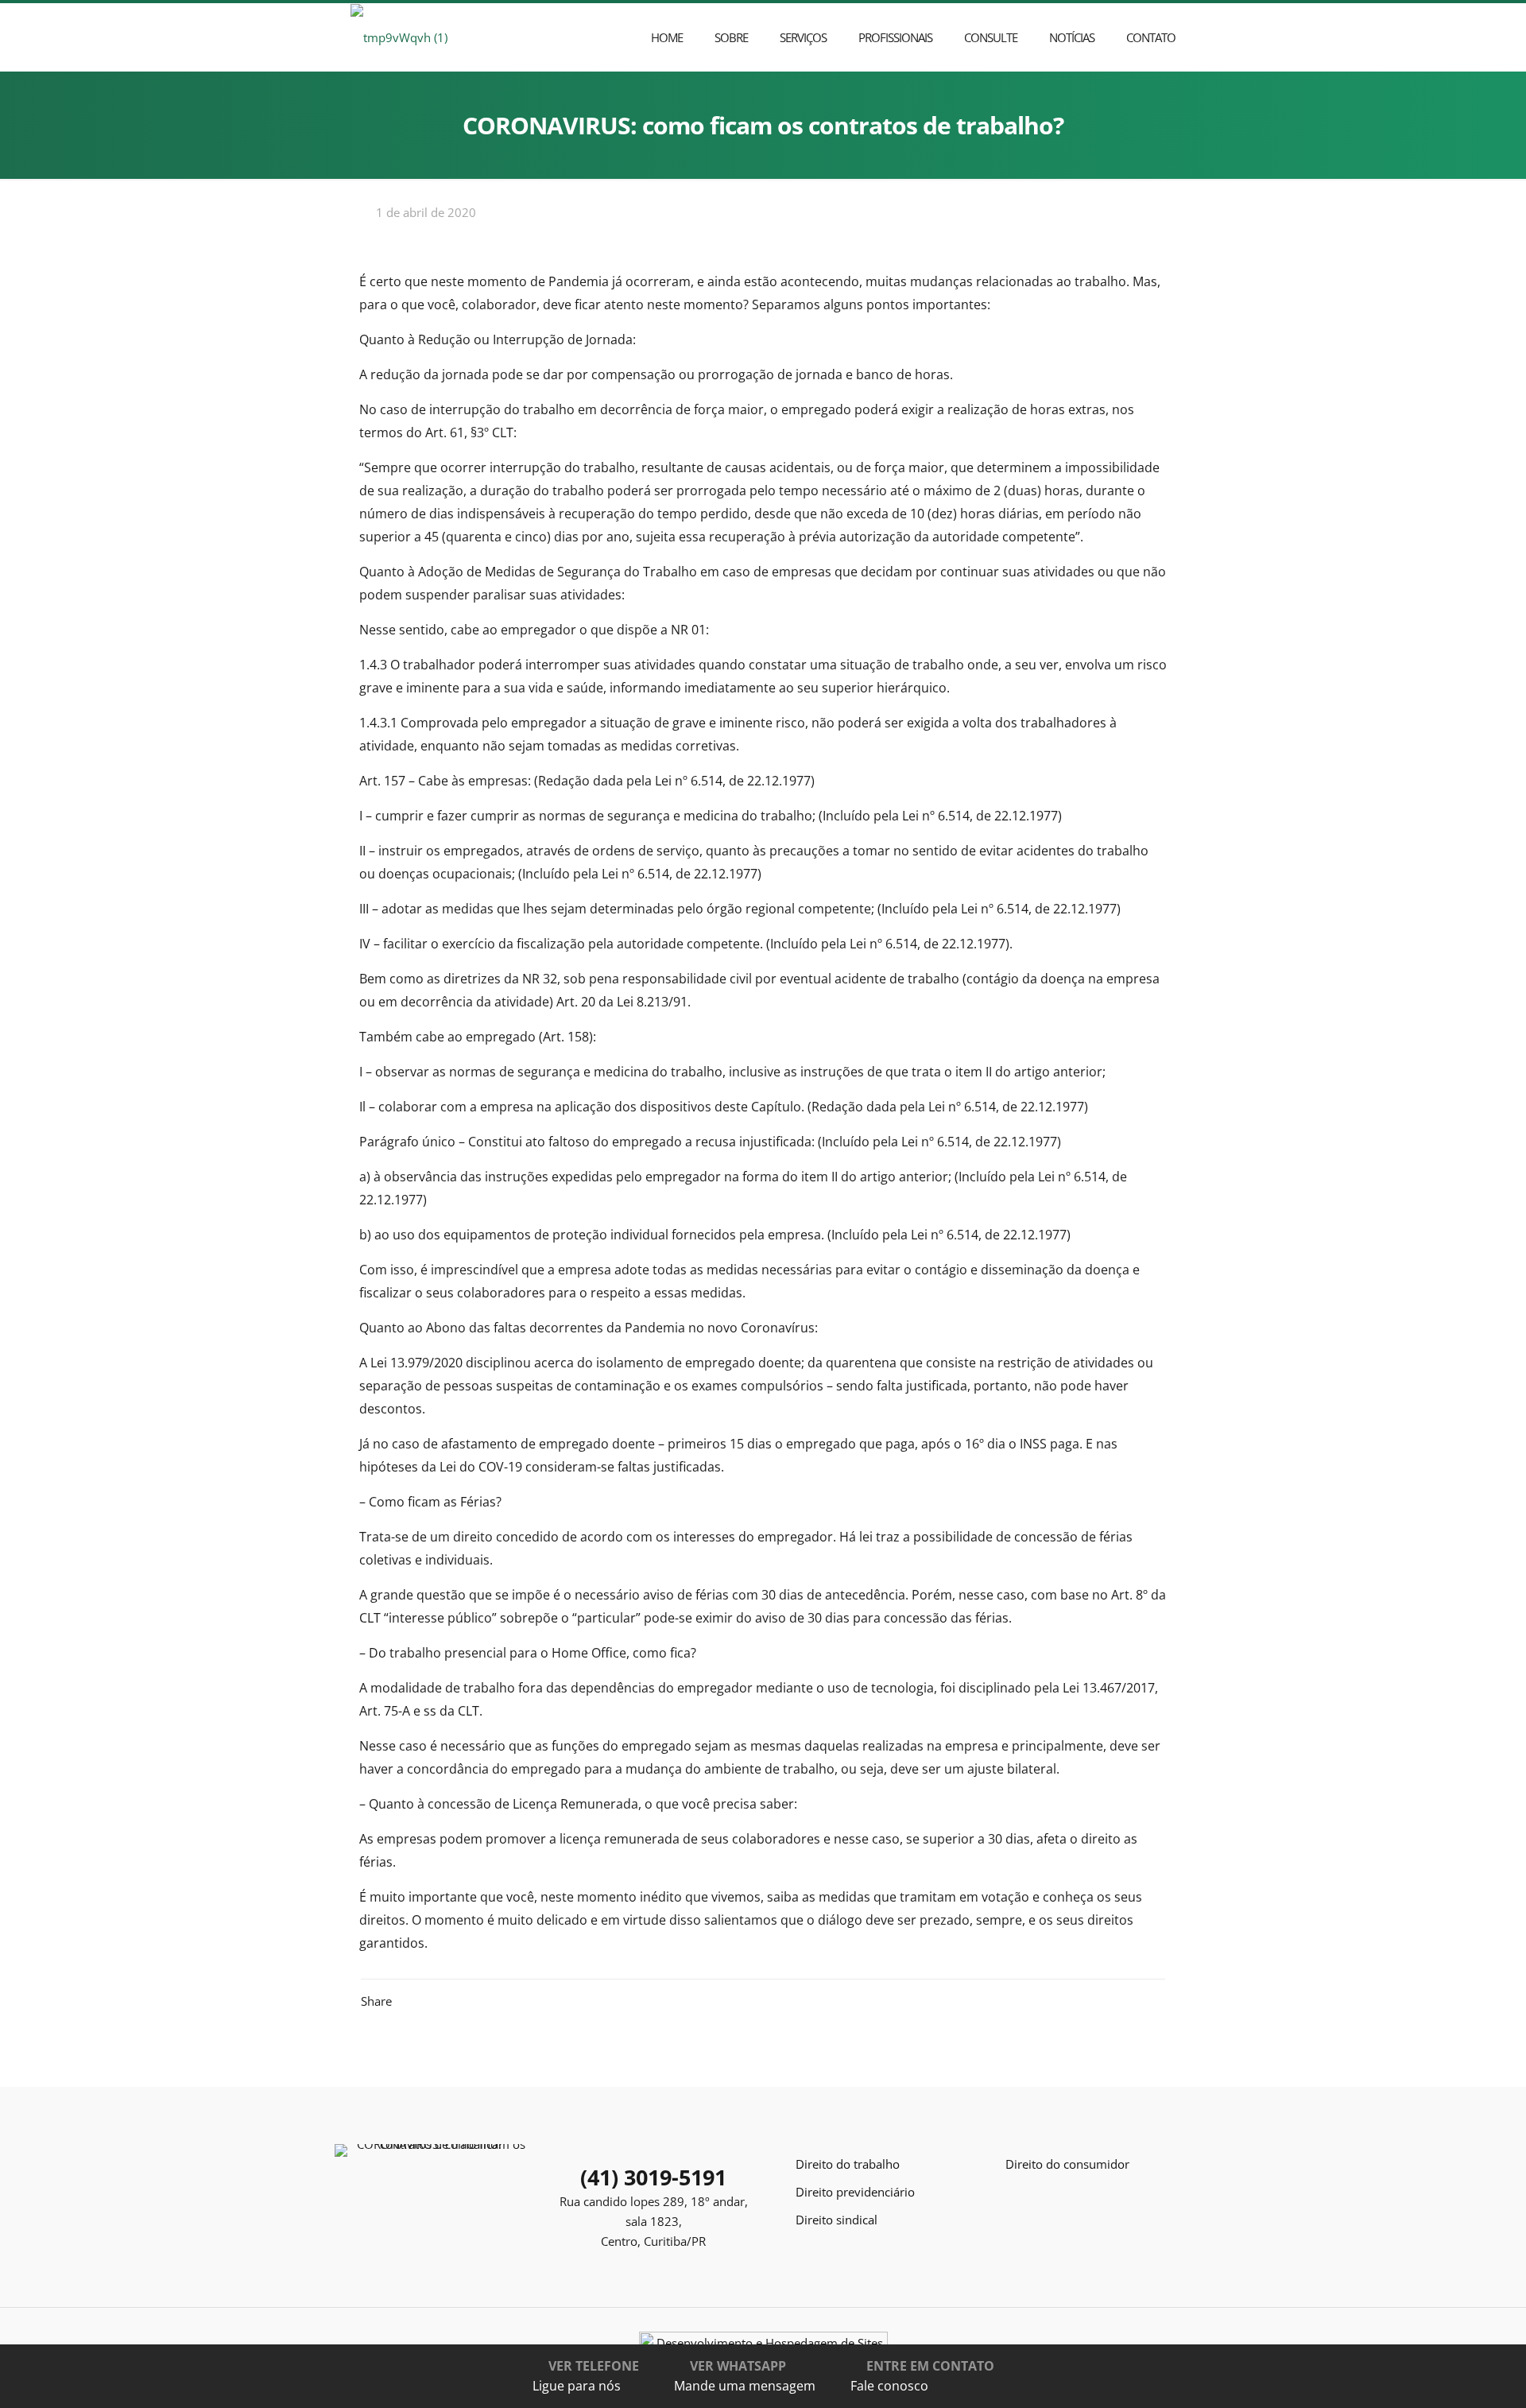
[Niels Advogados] (399, 37)
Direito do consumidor (1067, 2164)
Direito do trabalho (848, 2164)
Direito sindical (837, 2220)
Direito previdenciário (855, 2192)
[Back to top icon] (1460, 2382)
